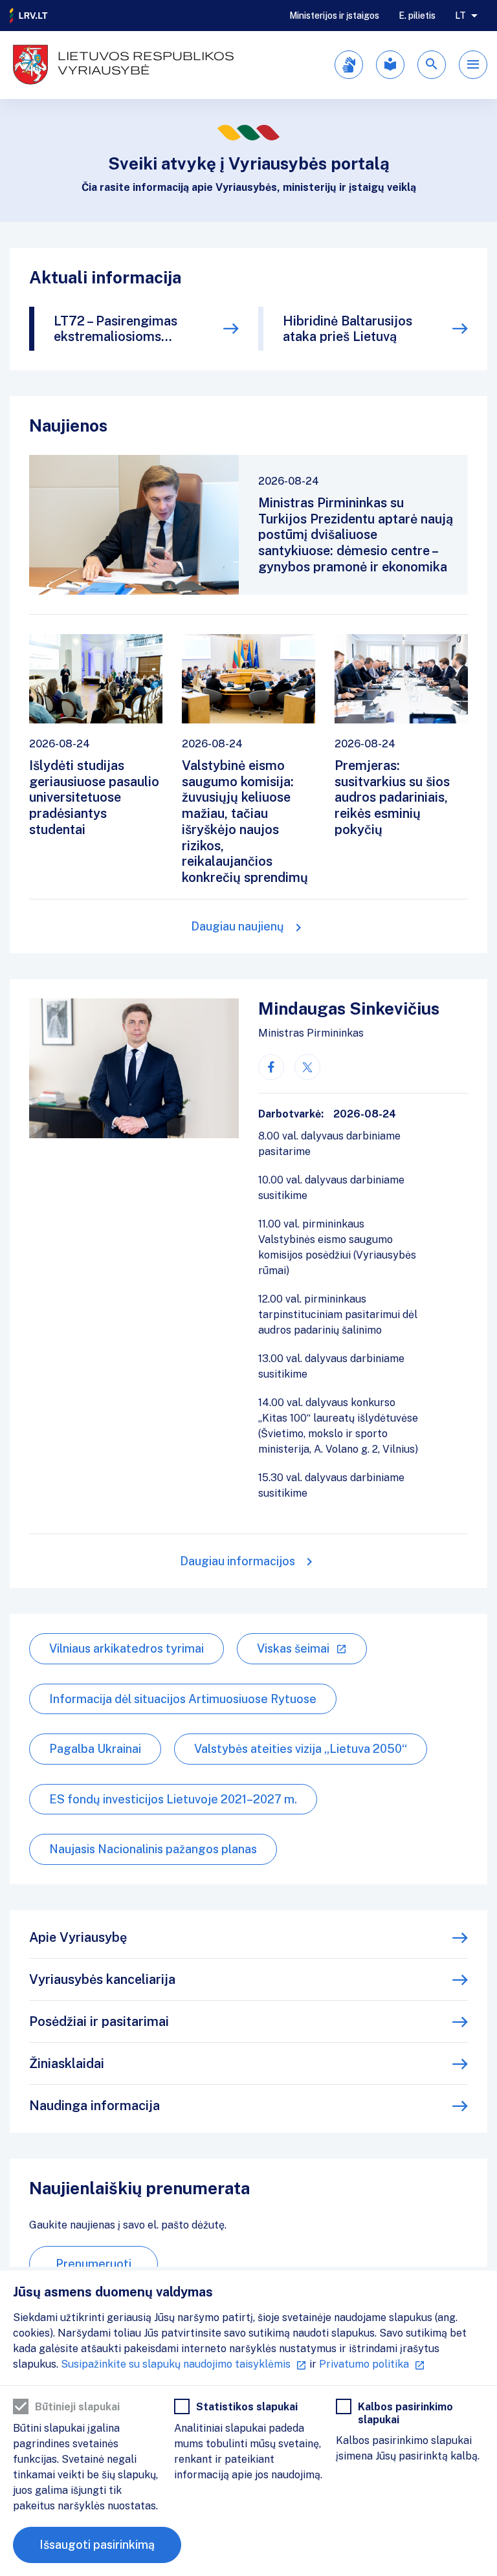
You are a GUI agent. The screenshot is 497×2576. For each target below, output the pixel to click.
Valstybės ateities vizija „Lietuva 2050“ (301, 1749)
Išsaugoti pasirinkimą (97, 2545)
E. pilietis (417, 16)
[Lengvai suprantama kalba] (390, 65)
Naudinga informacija (94, 2106)
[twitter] (307, 1067)
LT (460, 16)
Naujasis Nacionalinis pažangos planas (153, 1849)
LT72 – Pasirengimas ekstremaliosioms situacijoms (116, 329)
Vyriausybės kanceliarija (102, 1979)
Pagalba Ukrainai (95, 1749)
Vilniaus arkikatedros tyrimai (127, 1648)
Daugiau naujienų (237, 926)
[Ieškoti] (432, 65)
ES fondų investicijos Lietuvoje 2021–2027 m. (173, 1799)
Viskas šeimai (293, 1648)
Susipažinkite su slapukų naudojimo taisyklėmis (176, 2364)
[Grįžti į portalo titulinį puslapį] (29, 16)
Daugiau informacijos (237, 1561)
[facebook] (271, 1067)
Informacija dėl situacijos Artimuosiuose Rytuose (183, 1699)
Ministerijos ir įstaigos (334, 16)
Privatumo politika (364, 2364)
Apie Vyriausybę (78, 1937)
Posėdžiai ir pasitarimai (99, 2021)
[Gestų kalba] (349, 65)
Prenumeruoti (94, 2264)
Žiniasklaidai (67, 2064)
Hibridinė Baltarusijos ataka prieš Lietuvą (348, 329)
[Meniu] (473, 65)
